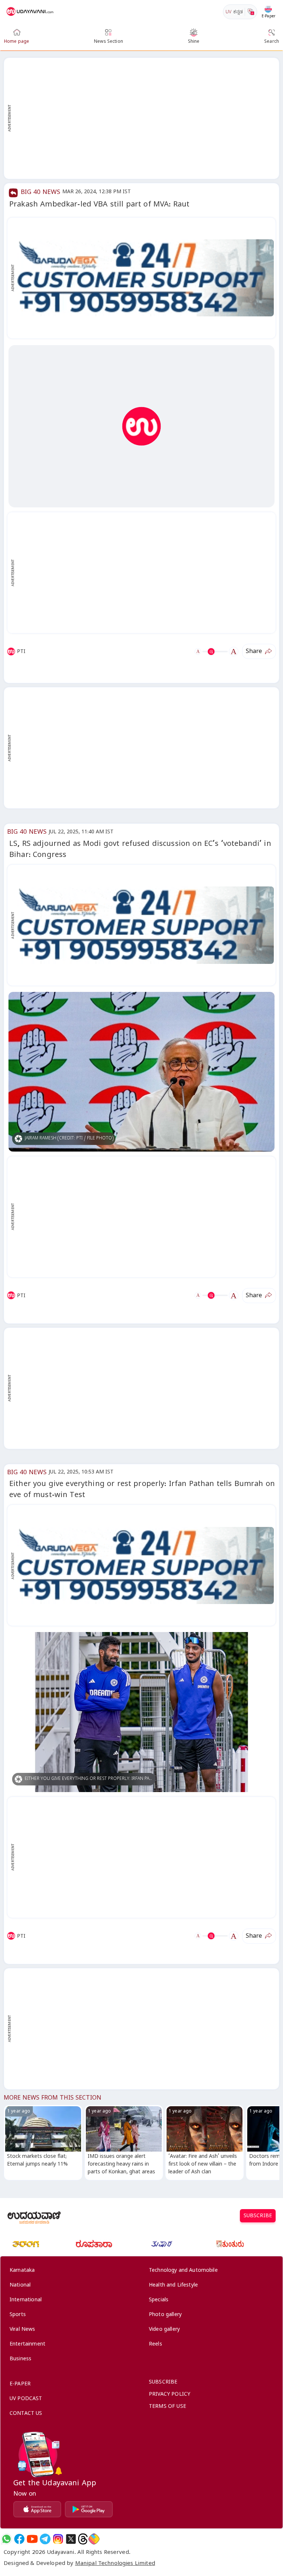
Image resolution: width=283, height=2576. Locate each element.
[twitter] (71, 2539)
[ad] (145, 278)
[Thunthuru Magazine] (230, 2244)
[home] (31, 12)
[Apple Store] (37, 2509)
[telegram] (45, 2539)
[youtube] (32, 2539)
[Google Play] (89, 2509)
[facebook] (19, 2539)
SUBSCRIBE (258, 2217)
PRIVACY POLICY (170, 2395)
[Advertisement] (145, 118)
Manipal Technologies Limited (115, 2564)
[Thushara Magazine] (162, 2244)
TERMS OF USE (167, 2407)
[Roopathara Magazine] (94, 2244)
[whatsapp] (6, 2539)
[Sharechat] (94, 2539)
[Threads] (83, 2539)
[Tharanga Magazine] (26, 2244)
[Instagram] (58, 2539)
